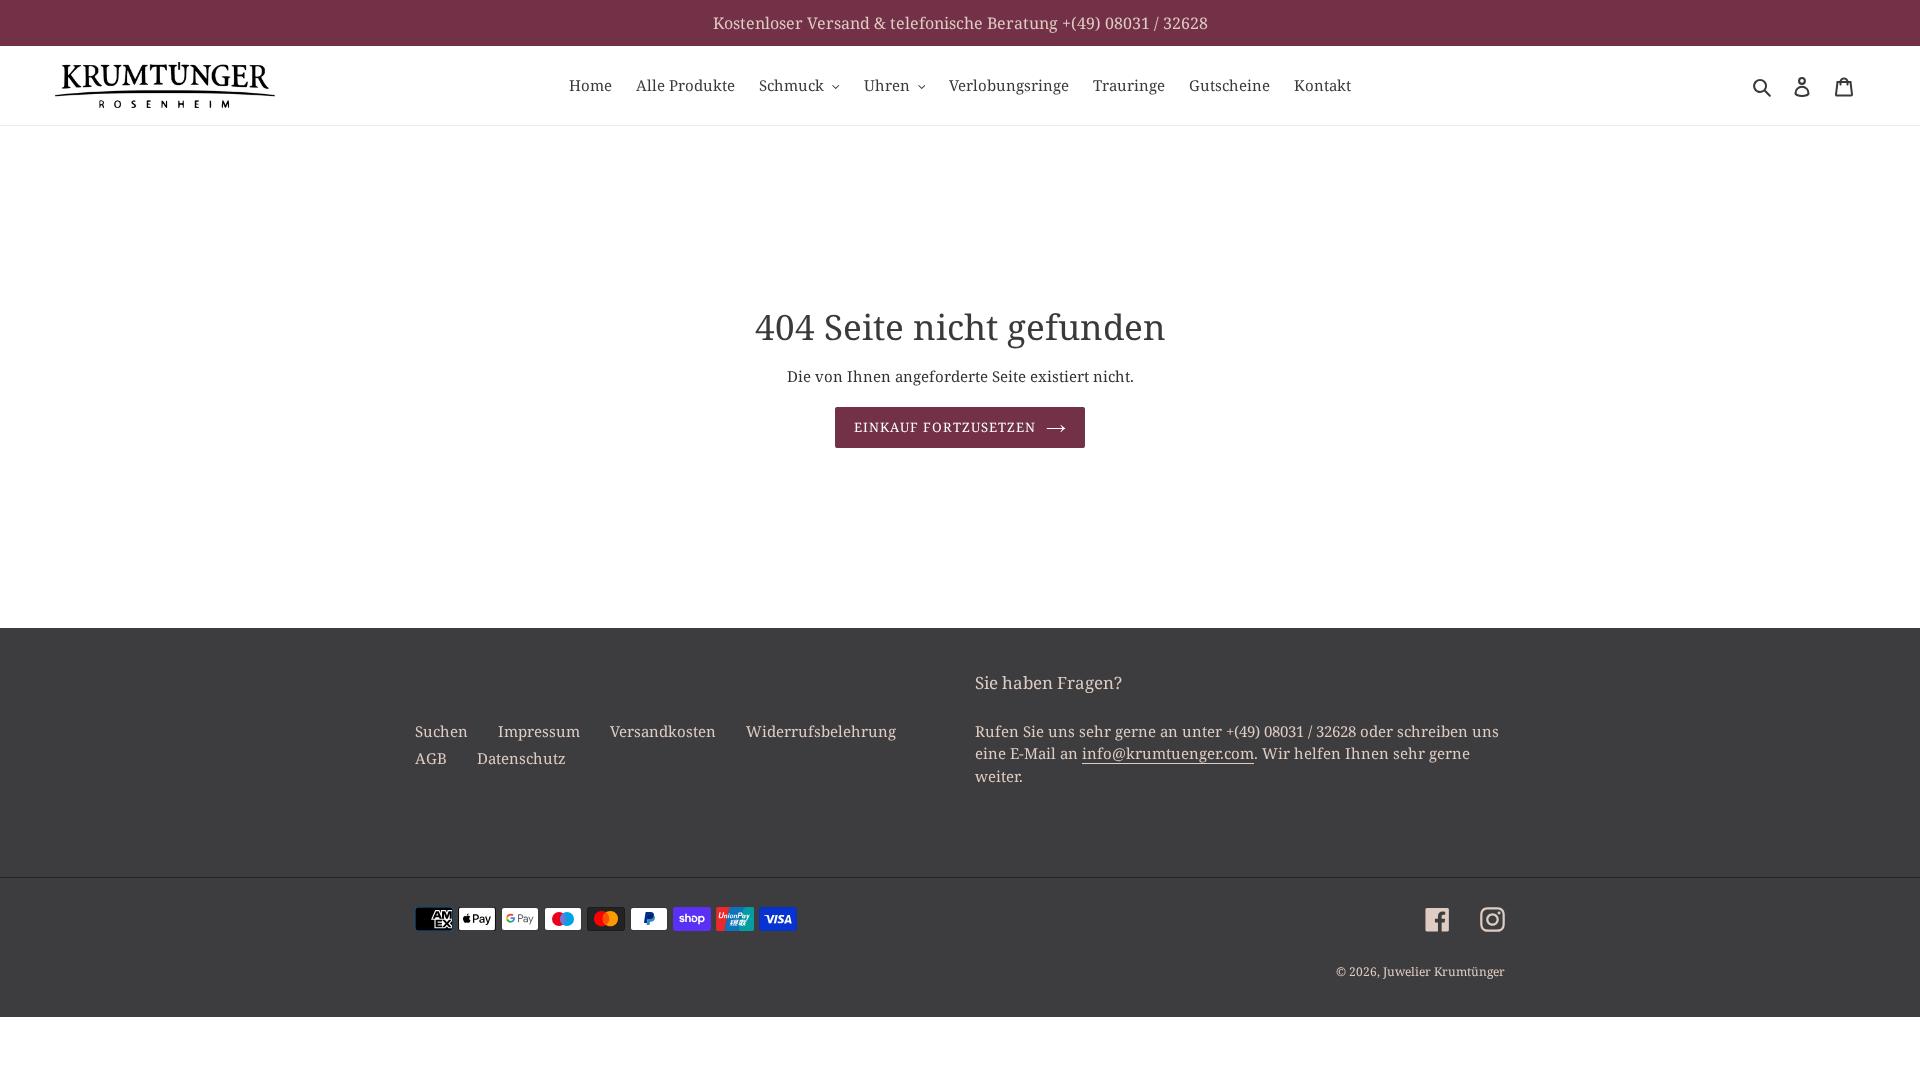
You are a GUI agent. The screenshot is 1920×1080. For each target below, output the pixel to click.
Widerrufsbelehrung (821, 731)
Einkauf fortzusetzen (945, 427)
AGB (431, 758)
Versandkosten (663, 731)
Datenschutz (521, 758)
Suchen (441, 731)
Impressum (539, 731)
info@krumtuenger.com (1168, 753)
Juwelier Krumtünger (1444, 971)
